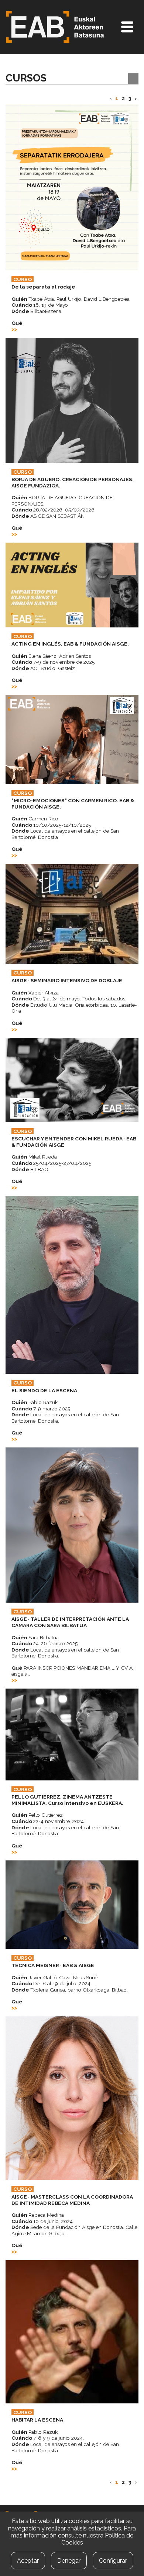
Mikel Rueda (34, 1157)
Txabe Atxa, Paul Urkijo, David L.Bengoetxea (71, 299)
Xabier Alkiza (35, 993)
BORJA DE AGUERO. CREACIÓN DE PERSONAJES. (62, 501)
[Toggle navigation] (127, 27)
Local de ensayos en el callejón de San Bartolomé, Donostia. (65, 1418)
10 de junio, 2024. (43, 2221)
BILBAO (30, 1169)
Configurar (113, 2561)
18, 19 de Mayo (40, 305)
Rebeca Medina (38, 2215)
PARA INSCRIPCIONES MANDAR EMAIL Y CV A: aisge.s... (73, 1671)
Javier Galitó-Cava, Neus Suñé (54, 1977)
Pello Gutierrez (37, 1815)
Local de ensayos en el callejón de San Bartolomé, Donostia (65, 834)
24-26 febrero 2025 (44, 1643)
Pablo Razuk (35, 1402)
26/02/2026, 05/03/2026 (53, 510)
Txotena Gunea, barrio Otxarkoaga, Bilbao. (70, 1990)
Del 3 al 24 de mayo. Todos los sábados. (69, 999)
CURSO (23, 279)
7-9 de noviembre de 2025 (53, 662)
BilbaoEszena (36, 311)
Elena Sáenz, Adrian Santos (51, 656)
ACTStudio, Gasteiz (43, 668)
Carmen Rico (35, 819)
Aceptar (28, 2561)
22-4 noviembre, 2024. (48, 1821)
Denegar (69, 2561)
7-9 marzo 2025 (41, 1409)
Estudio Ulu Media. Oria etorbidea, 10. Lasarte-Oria (74, 1008)
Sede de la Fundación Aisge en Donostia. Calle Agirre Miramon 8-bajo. (74, 2230)
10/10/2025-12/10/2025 (51, 825)
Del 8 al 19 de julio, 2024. (52, 1983)
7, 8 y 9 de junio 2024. (48, 2438)
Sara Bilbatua (35, 1637)
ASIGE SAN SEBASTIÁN (48, 516)
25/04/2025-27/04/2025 (51, 1163)
